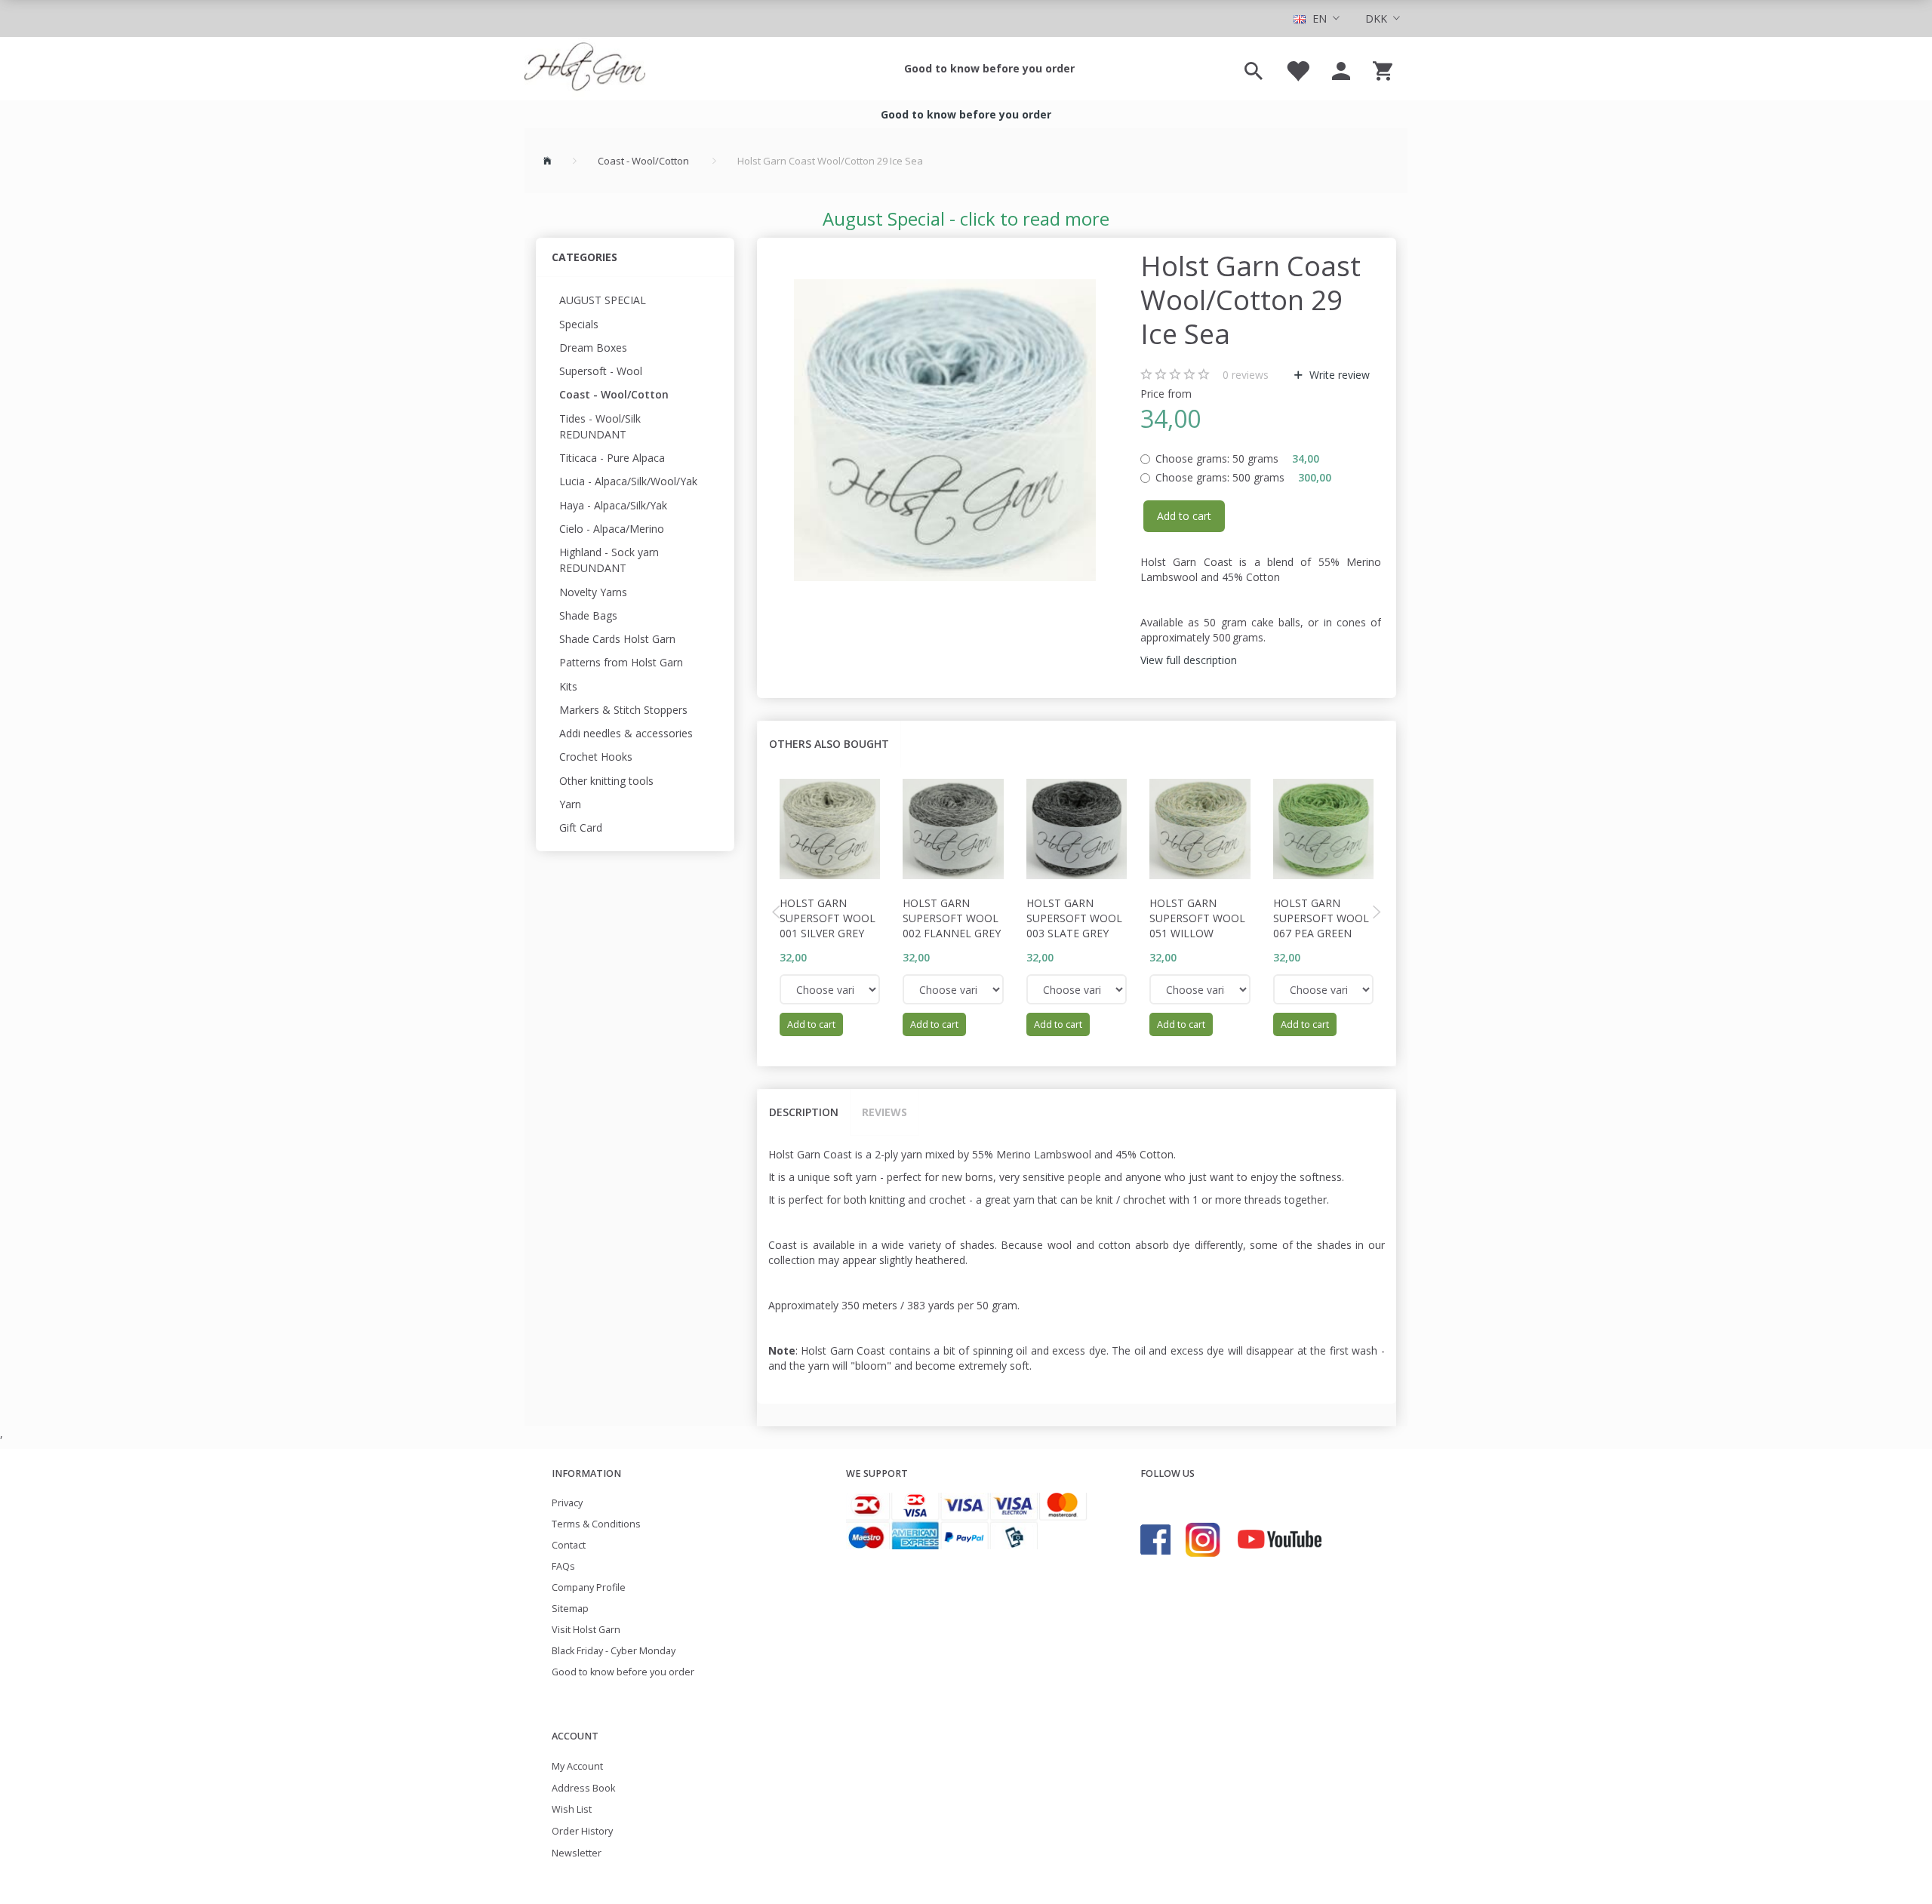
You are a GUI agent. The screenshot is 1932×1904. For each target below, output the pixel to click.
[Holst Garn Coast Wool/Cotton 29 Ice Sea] (945, 430)
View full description (1189, 660)
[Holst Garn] (585, 69)
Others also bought (829, 744)
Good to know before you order (989, 68)
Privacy (567, 1503)
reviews (1246, 375)
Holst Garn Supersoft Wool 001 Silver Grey (828, 918)
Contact (569, 1545)
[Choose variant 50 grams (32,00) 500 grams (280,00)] (830, 989)
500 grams (1243, 477)
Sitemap (570, 1609)
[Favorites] (1297, 69)
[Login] (1341, 69)
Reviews (884, 1112)
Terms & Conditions (596, 1524)
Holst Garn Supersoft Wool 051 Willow (1197, 918)
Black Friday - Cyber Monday (614, 1651)
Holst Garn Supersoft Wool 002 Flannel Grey (952, 918)
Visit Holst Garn (586, 1630)
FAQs (563, 1566)
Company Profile (589, 1587)
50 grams (1237, 458)
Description (804, 1112)
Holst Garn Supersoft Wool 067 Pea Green (1321, 918)
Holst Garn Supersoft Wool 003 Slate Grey (1074, 918)
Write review (1338, 375)
